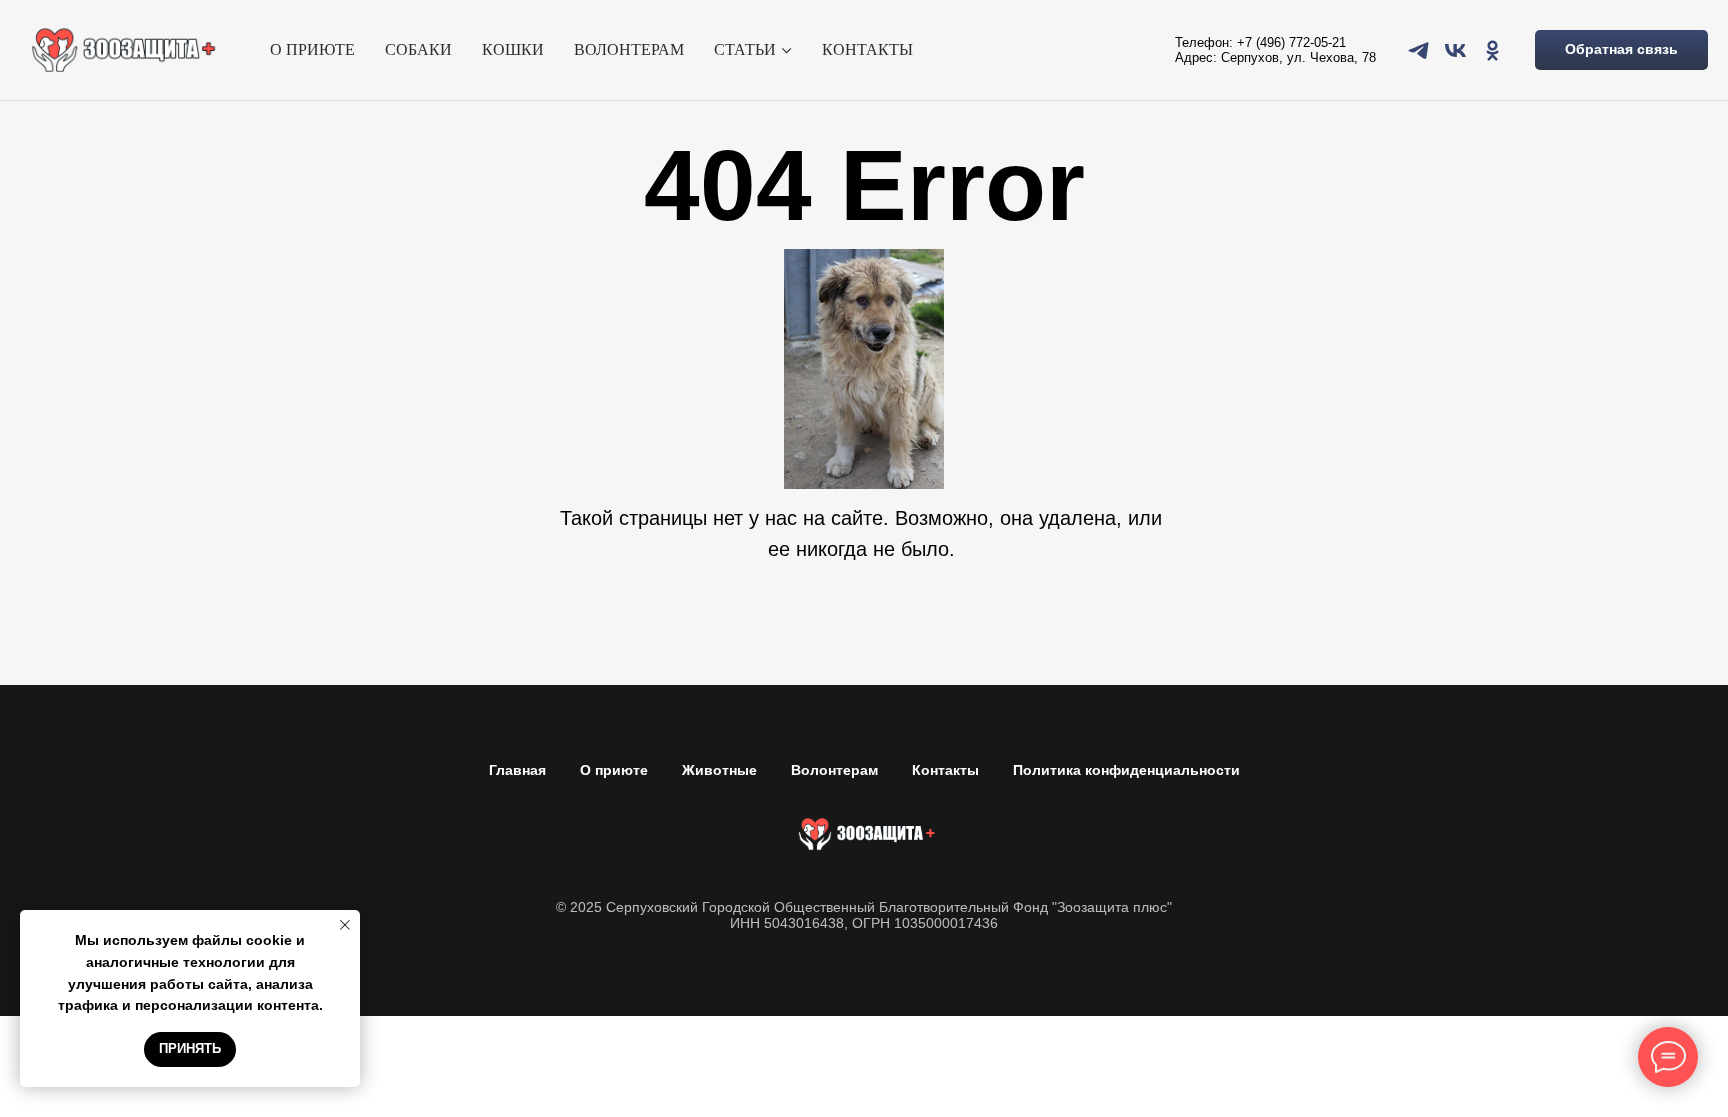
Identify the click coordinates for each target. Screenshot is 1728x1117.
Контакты (867, 49)
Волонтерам (629, 49)
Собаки (418, 49)
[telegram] (1418, 50)
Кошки (513, 49)
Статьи (745, 49)
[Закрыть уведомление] (345, 925)
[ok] (1492, 50)
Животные (719, 770)
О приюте (312, 49)
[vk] (1455, 50)
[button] (1621, 50)
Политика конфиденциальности (1126, 770)
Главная (517, 770)
